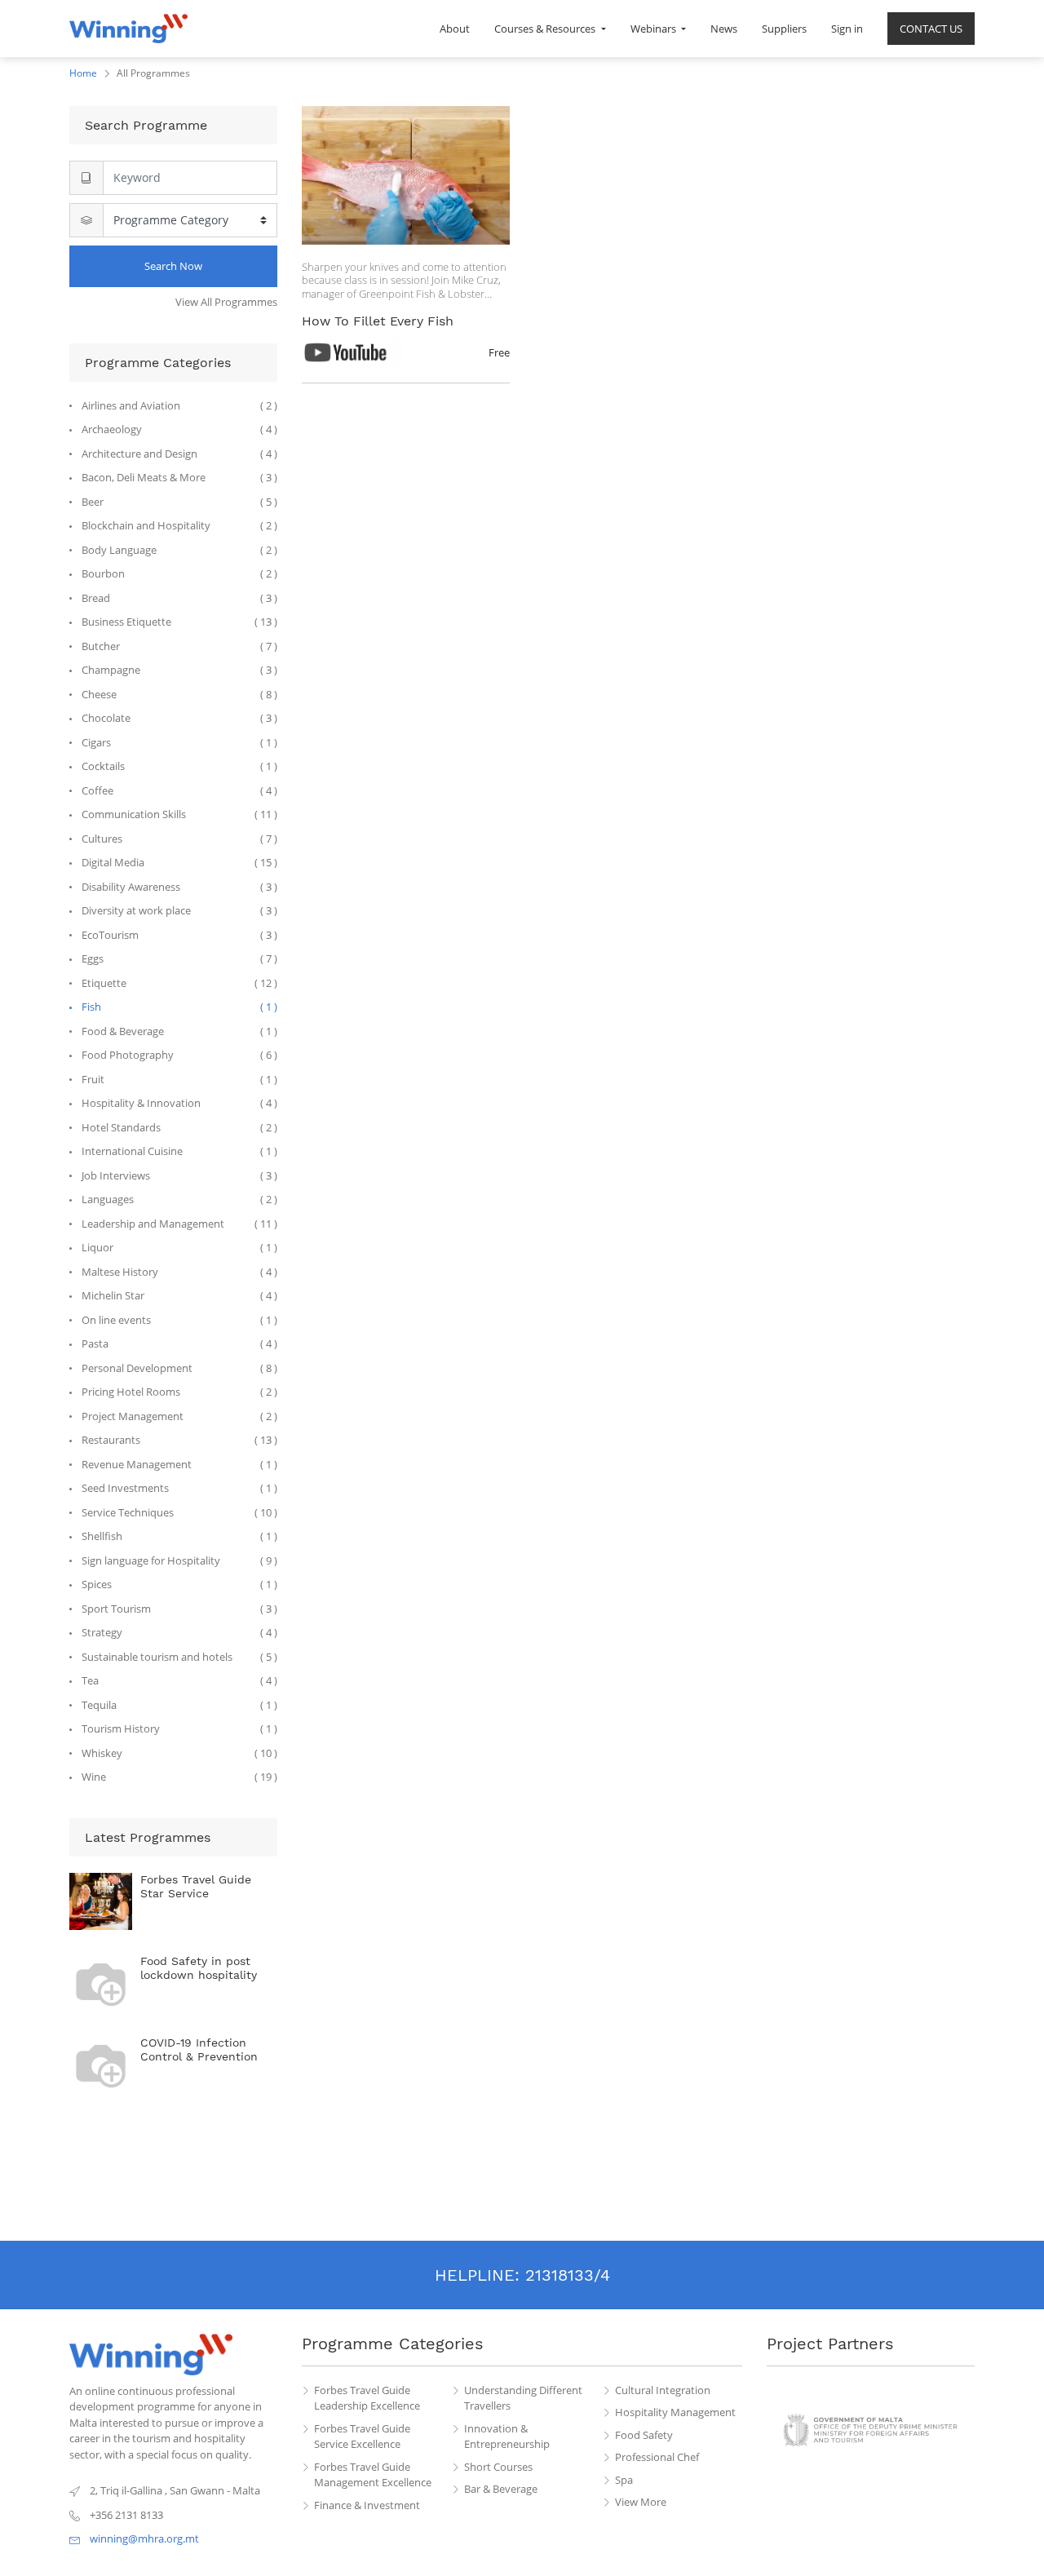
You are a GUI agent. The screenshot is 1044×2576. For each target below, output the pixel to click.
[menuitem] (455, 29)
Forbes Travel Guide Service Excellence (362, 2437)
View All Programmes (226, 302)
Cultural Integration (663, 2390)
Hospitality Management (675, 2412)
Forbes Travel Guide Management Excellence (373, 2475)
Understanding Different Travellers (523, 2398)
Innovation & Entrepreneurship (507, 2437)
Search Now (173, 266)
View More (641, 2502)
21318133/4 (568, 2275)
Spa (624, 2480)
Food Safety (644, 2435)
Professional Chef (657, 2457)
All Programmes (153, 73)
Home (83, 73)
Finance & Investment (367, 2505)
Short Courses (498, 2467)
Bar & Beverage (501, 2489)
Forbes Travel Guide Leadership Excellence (367, 2398)
